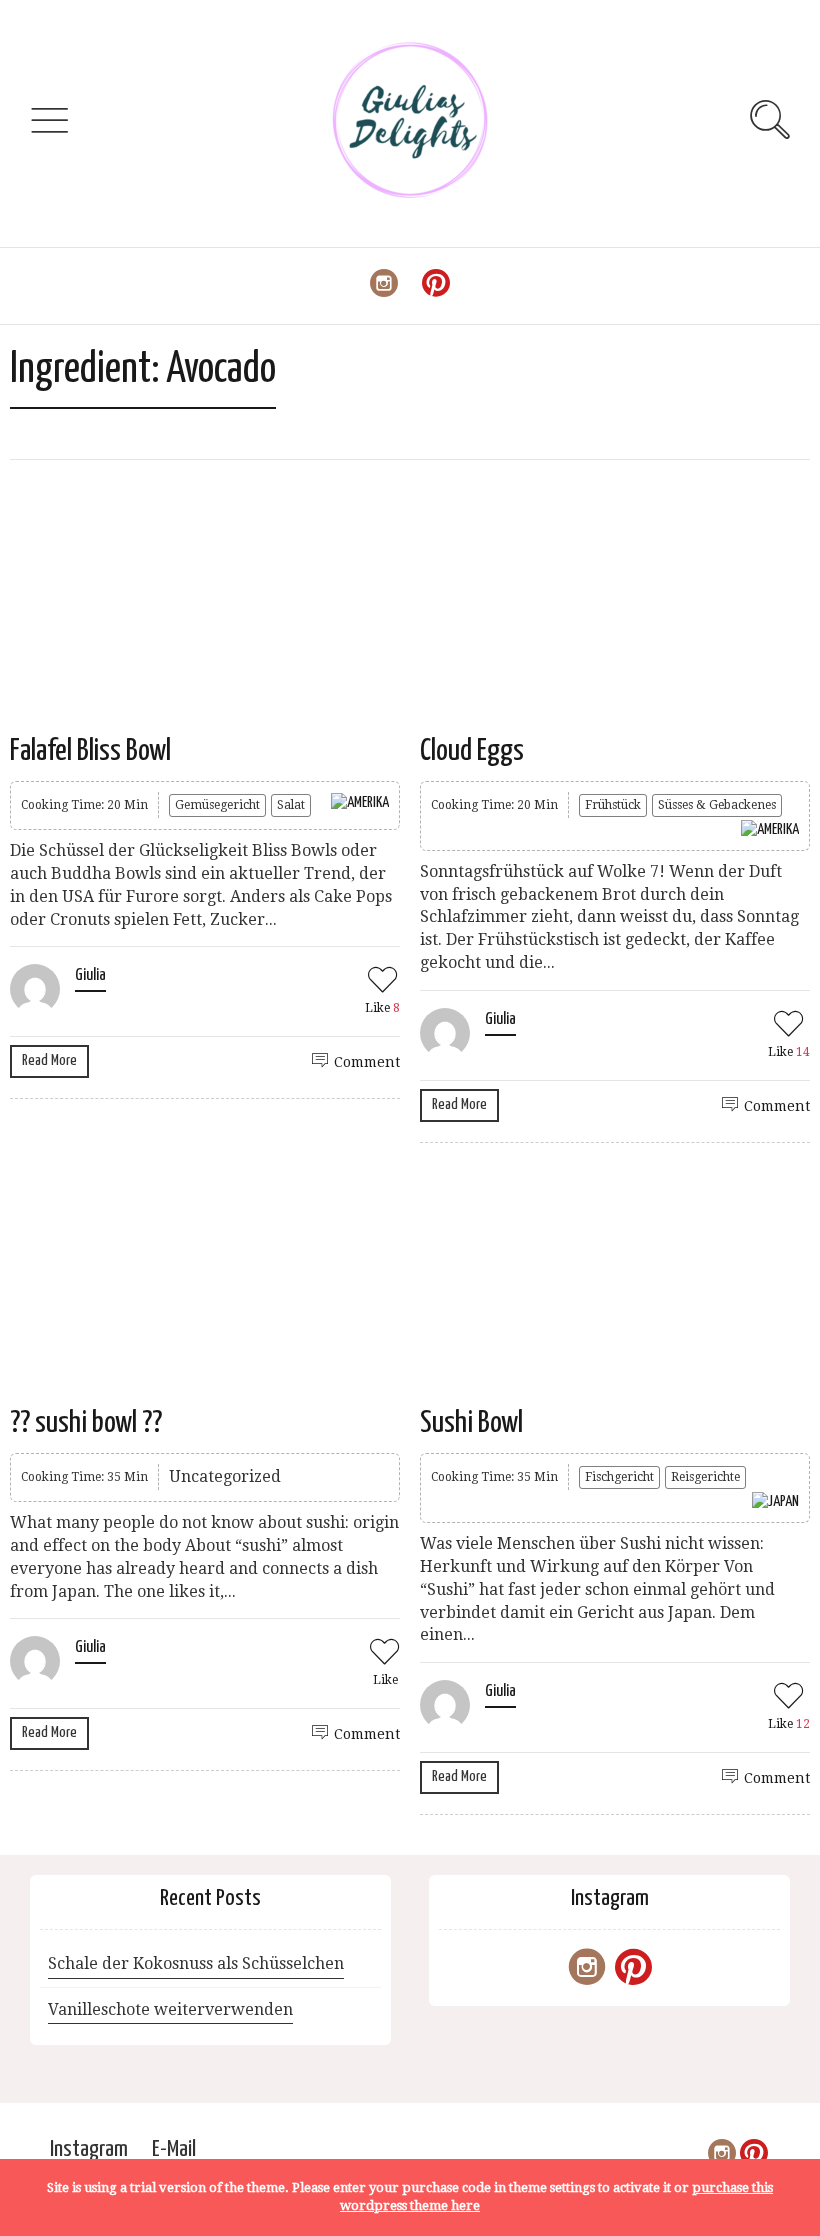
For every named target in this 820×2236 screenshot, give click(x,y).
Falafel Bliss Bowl (90, 751)
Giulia (90, 975)
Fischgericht (619, 1477)
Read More (49, 1060)
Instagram (89, 2149)
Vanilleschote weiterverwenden (170, 2009)
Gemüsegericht (217, 805)
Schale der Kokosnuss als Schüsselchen (196, 1963)
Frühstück (613, 805)
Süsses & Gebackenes (717, 805)
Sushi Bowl (471, 1423)
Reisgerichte (705, 1477)
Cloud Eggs (472, 751)
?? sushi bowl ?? (86, 1423)
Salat (291, 805)
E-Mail (174, 2149)
